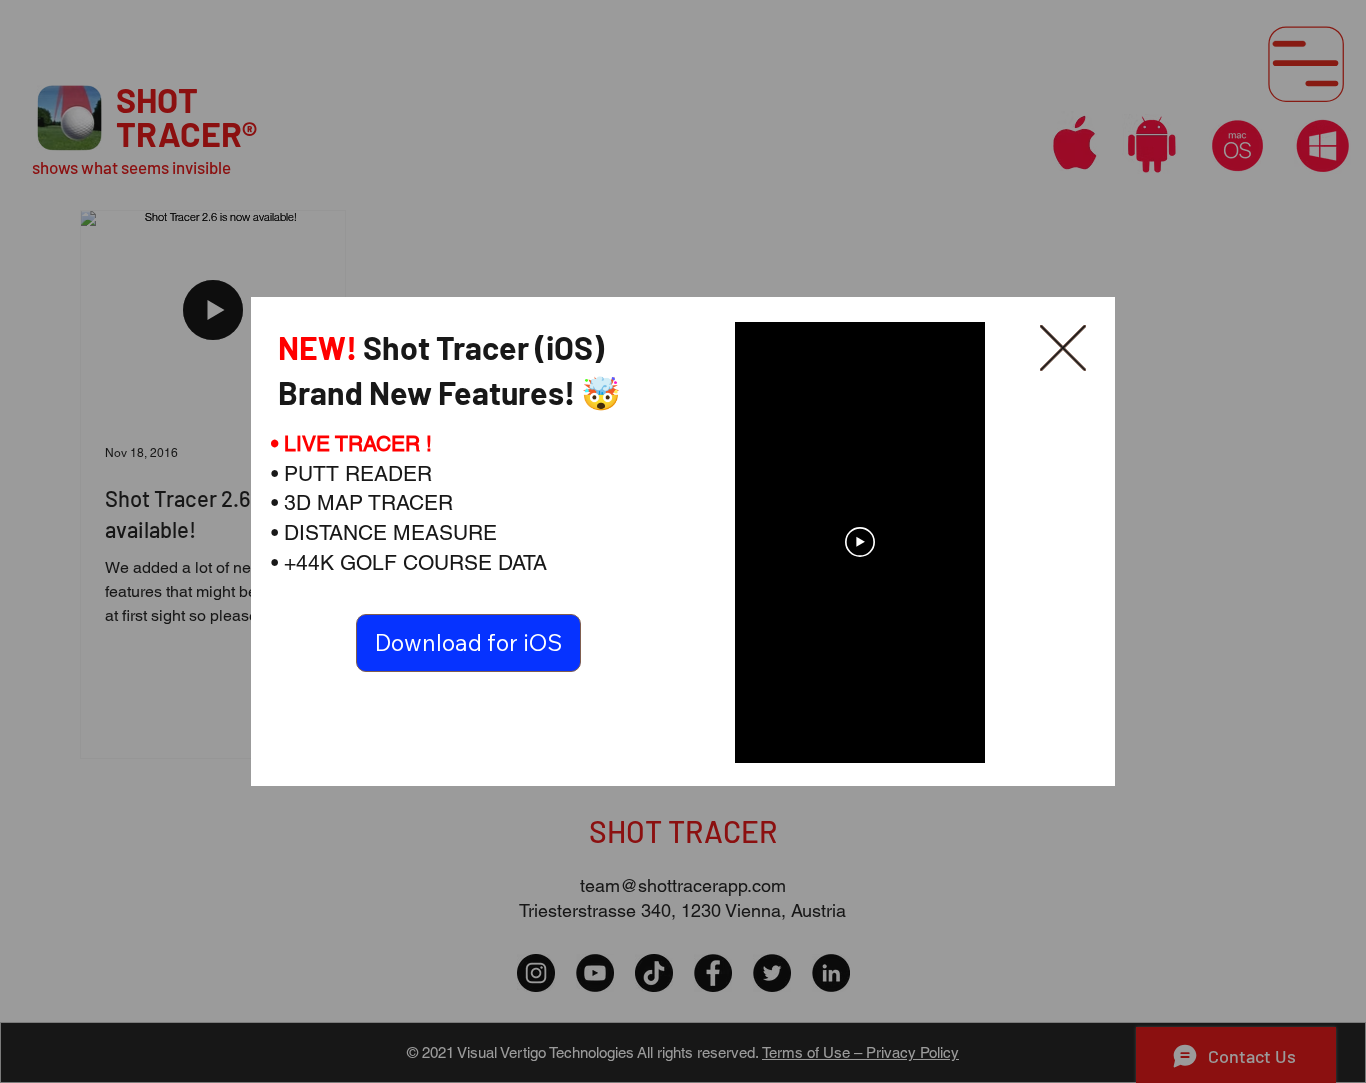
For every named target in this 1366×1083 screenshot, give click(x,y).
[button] (1063, 349)
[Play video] (860, 542)
